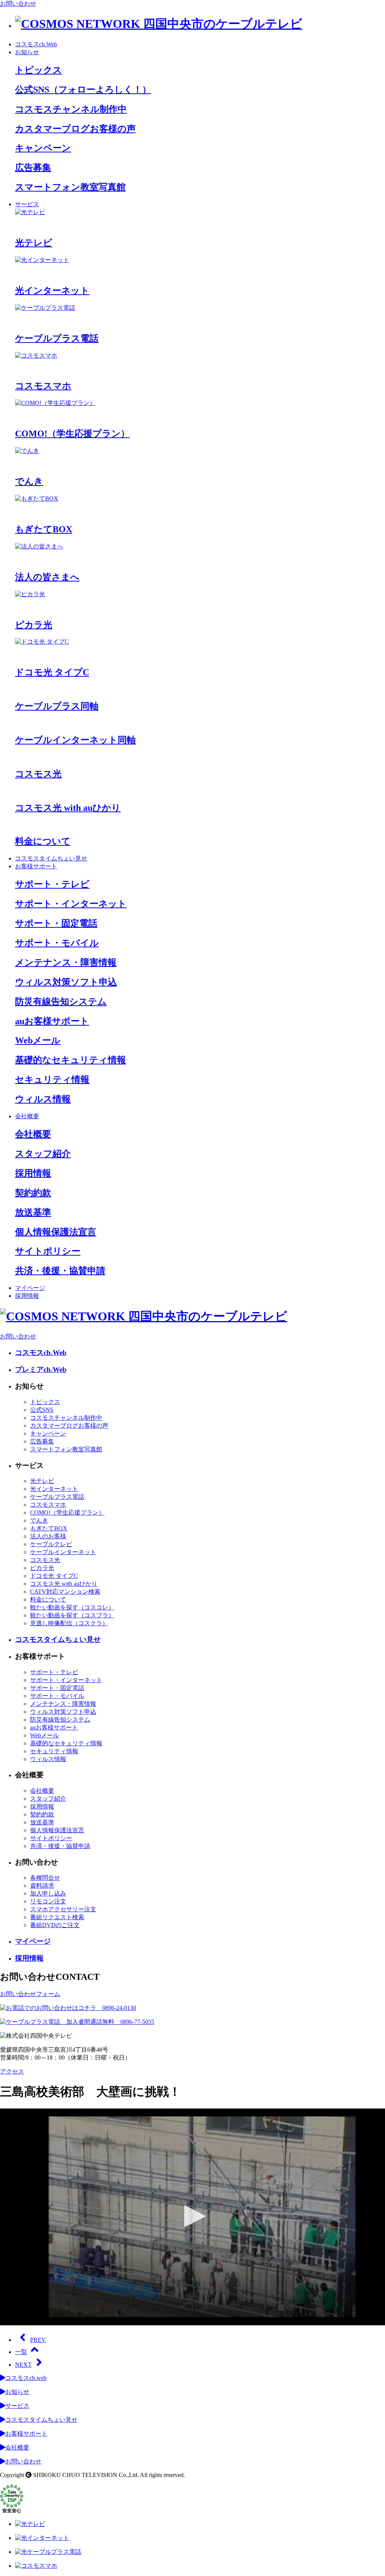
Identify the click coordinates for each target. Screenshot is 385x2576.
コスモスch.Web (36, 44)
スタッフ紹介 (48, 1799)
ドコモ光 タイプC (54, 1576)
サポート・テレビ (54, 1672)
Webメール (45, 1735)
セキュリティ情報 (54, 1751)
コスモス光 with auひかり (64, 1584)
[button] (192, 2216)
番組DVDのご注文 (55, 1925)
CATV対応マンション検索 (65, 1592)
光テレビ (42, 1481)
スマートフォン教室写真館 (66, 1449)
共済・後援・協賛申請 (60, 1846)
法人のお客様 (48, 1536)
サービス (27, 204)
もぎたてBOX (49, 1528)
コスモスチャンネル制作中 (66, 1418)
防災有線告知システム (60, 1720)
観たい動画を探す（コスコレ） (72, 1607)
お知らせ (27, 52)
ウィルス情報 (48, 1759)
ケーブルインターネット (63, 1552)
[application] (192, 2217)
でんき (39, 1520)
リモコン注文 (48, 1901)
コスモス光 (45, 1560)
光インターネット (54, 1489)
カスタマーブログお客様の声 (69, 1426)
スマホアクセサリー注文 (63, 1909)
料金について (48, 1599)
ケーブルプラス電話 (57, 1497)
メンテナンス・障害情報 (63, 1704)
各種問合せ (45, 1878)
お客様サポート (36, 866)
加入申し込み (48, 1893)
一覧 (21, 2352)
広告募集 (42, 1441)
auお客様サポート (54, 1727)
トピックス (45, 1402)
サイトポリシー (51, 1838)
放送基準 (42, 1822)
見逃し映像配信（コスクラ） (69, 1623)
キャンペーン (48, 1433)
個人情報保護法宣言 (57, 1830)
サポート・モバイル (57, 1696)
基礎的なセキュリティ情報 (66, 1743)
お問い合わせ (18, 4)
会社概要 (27, 1116)
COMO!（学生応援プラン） (67, 1513)
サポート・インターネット (66, 1680)
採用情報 (27, 1296)
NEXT (23, 2365)
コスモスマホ (48, 1505)
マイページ (30, 1288)
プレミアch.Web (41, 1369)
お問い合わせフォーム (30, 1994)
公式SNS (42, 1410)
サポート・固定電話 (57, 1688)
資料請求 (42, 1886)
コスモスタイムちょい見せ (51, 858)
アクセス (12, 2071)
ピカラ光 (42, 1568)
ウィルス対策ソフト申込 (63, 1712)
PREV (38, 2340)
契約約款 (42, 1814)
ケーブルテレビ (51, 1544)
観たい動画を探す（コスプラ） (72, 1615)
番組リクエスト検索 (57, 1917)
